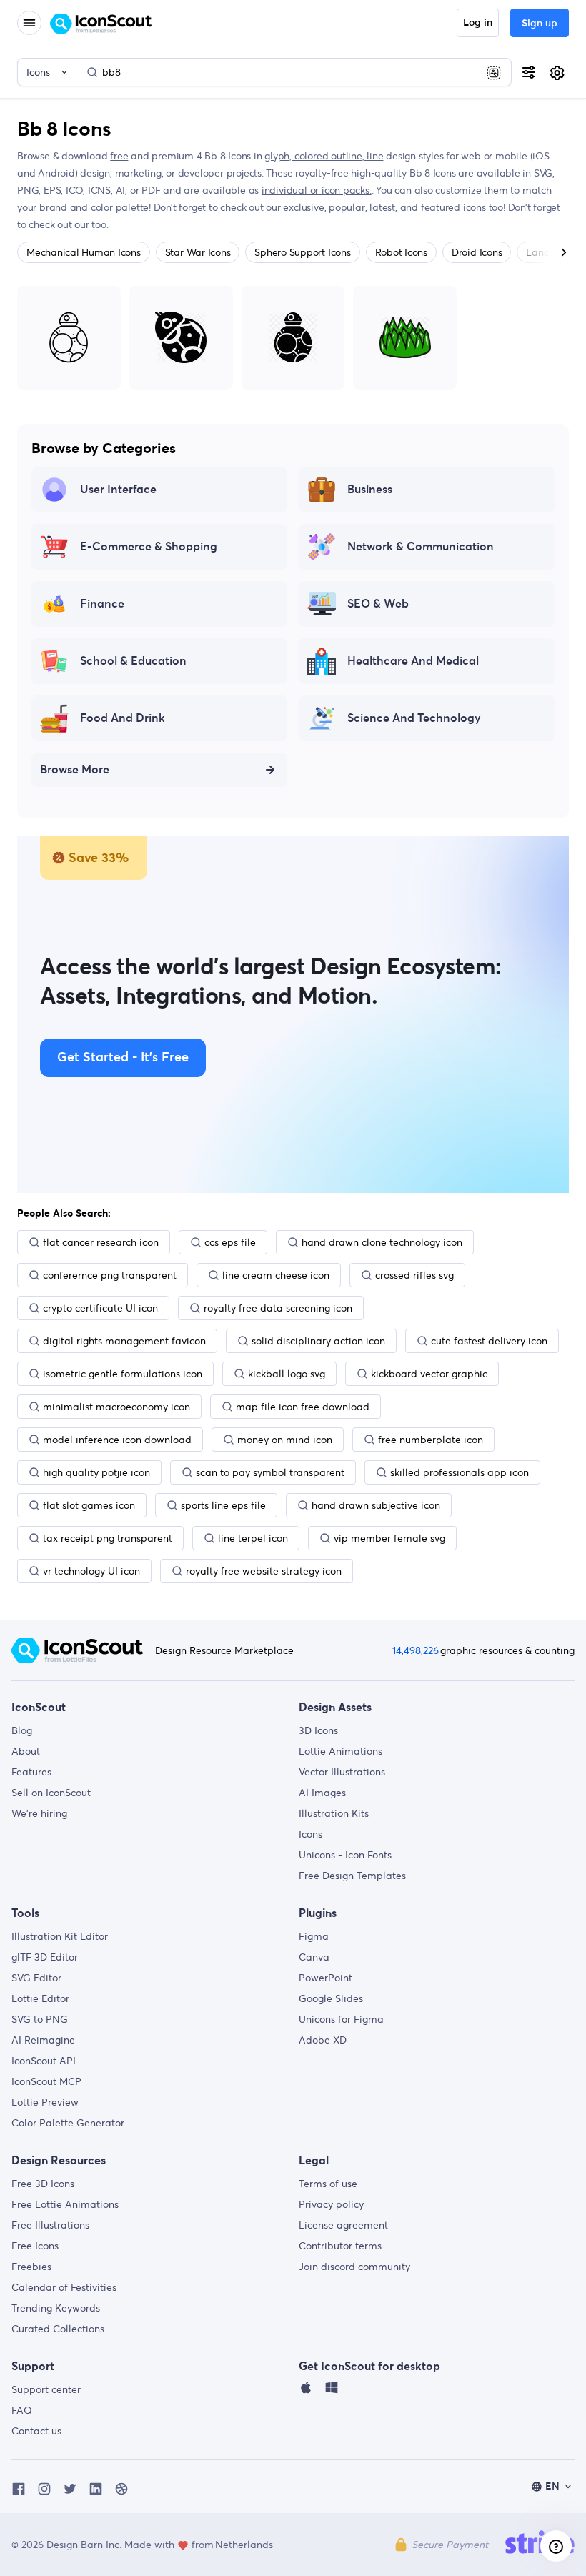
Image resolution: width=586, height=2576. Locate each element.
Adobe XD (323, 2040)
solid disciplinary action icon (318, 1341)
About (26, 1751)
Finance (102, 604)
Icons (311, 1834)
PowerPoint (326, 1978)
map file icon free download (303, 1407)
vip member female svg (389, 1538)
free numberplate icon (431, 1440)
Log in (478, 23)
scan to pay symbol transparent (270, 1472)
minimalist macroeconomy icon (116, 1407)
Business (370, 490)
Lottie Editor (40, 1998)
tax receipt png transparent (108, 1538)
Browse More (75, 770)
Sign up (540, 24)
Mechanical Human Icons (84, 252)
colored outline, (331, 156)
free (119, 156)
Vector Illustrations (342, 1772)
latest (382, 207)
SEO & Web (378, 604)
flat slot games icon (89, 1505)
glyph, (279, 156)
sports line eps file (223, 1505)
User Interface (118, 490)
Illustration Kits (334, 1813)
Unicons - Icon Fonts (345, 1855)
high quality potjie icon (96, 1472)
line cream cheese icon (276, 1275)
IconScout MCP (46, 2081)
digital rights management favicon (124, 1341)
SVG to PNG (40, 2019)
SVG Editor (36, 1978)
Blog (22, 1730)
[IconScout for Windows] (332, 2391)
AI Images (322, 1793)
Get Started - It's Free (123, 1058)
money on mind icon (285, 1440)
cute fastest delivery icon (489, 1341)
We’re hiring (39, 1813)
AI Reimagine (43, 2040)
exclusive (303, 207)
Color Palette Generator (68, 2123)
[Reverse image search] (494, 72)
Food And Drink (123, 718)
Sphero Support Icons (302, 252)
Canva (314, 1957)
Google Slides (331, 1998)
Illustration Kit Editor (60, 1936)
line (375, 156)
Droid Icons (477, 252)
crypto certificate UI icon (100, 1308)
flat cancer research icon (101, 1242)
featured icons (453, 207)
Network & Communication (421, 547)
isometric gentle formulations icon (123, 1374)
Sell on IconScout (51, 1793)
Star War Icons (198, 252)
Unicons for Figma (341, 2019)
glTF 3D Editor (45, 1957)
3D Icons (318, 1730)
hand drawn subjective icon (376, 1505)
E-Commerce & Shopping (149, 547)
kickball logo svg (287, 1374)
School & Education (133, 661)
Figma (314, 1936)
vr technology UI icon (91, 1571)
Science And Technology (414, 718)
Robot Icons (401, 252)
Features (31, 1772)
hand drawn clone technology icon (382, 1242)
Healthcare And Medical (413, 661)
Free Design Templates (352, 1876)
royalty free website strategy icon (264, 1571)
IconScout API (44, 2061)
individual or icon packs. (317, 190)
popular (347, 207)
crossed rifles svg (414, 1275)
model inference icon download (117, 1440)
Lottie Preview (45, 2102)
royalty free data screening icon (278, 1308)
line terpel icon (253, 1538)
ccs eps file (230, 1242)
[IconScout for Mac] (306, 2391)
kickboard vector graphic (429, 1374)
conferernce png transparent (110, 1275)
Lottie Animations (341, 1751)
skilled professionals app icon (460, 1472)
